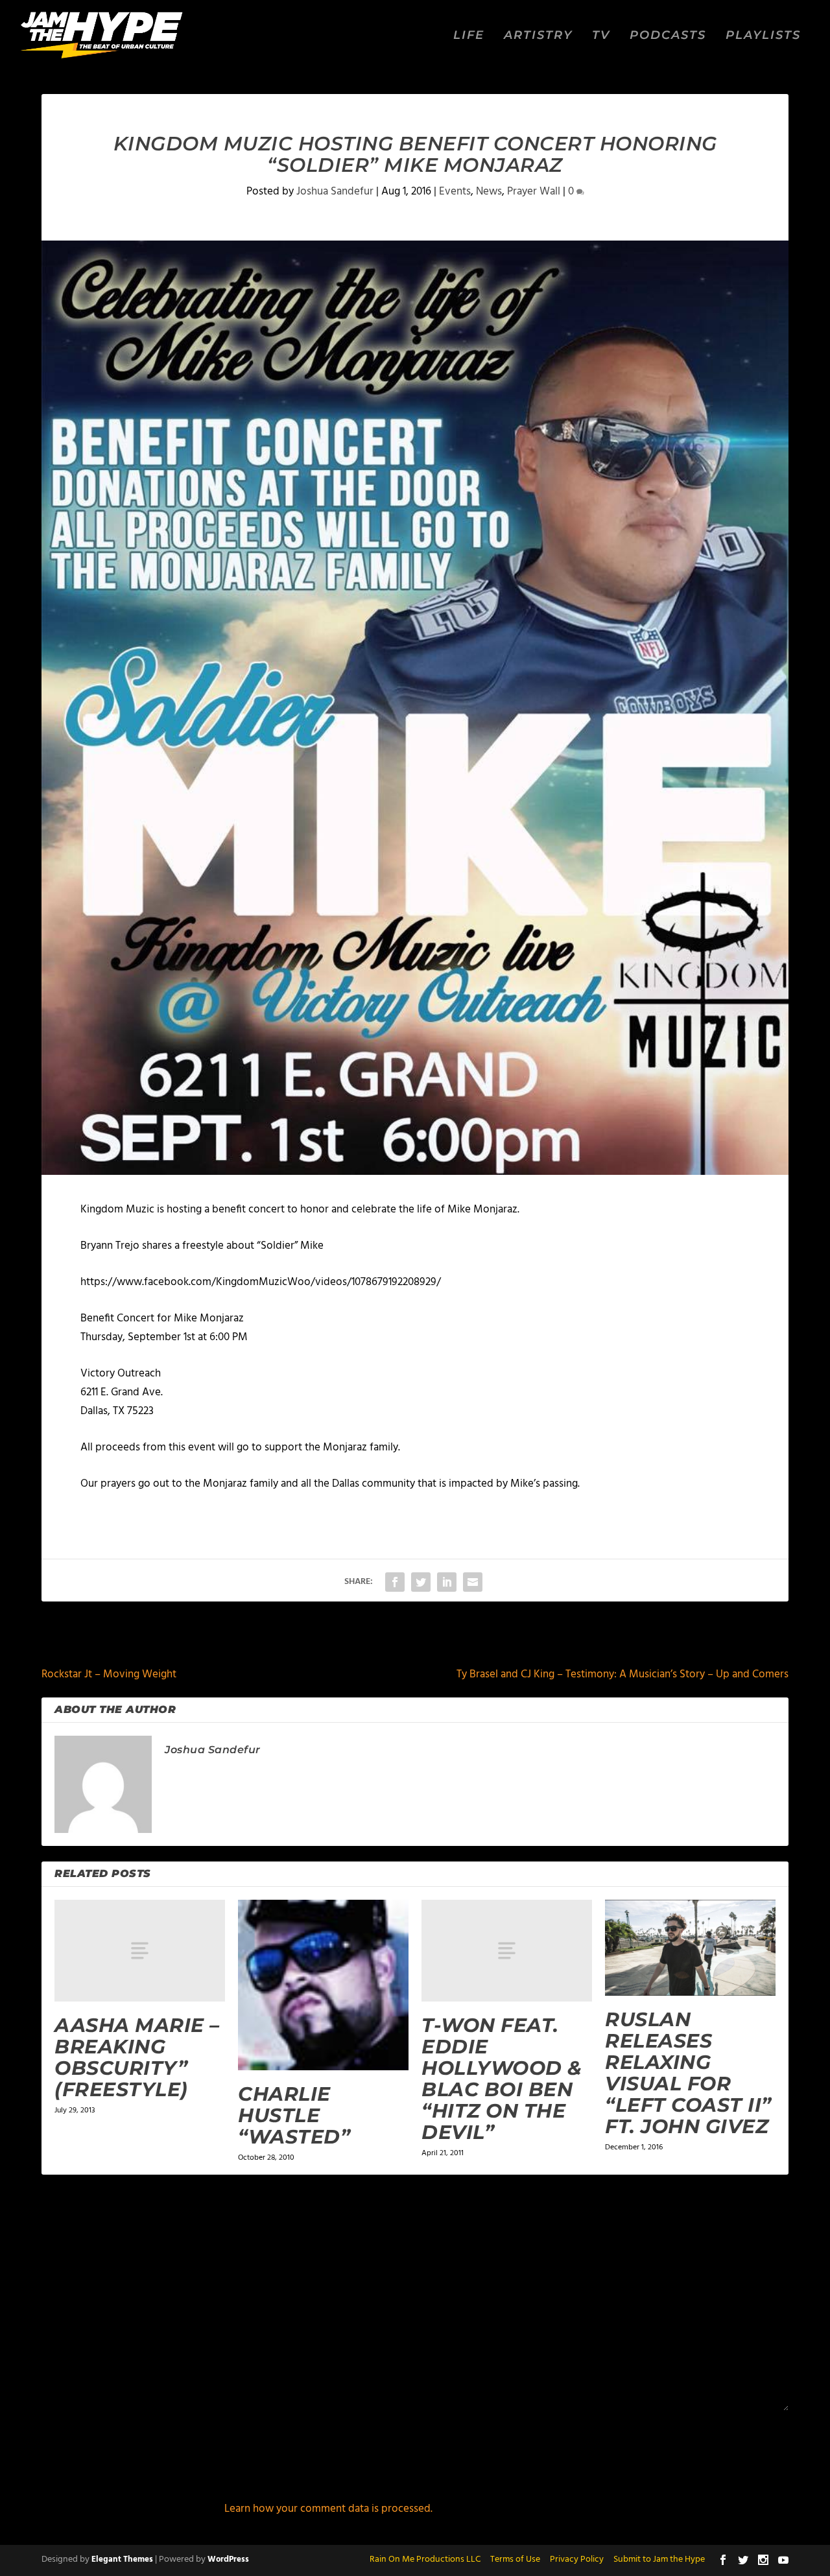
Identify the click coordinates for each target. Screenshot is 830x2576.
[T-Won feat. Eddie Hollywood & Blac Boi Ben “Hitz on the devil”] (507, 1951)
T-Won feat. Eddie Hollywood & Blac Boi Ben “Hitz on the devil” (502, 2079)
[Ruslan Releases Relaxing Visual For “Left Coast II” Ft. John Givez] (690, 1948)
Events (455, 192)
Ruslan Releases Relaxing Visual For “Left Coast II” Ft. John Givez (688, 2073)
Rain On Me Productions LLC (425, 2559)
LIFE (469, 36)
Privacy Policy (577, 2559)
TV (601, 36)
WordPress (228, 2559)
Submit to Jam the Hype (659, 2559)
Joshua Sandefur (335, 192)
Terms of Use (515, 2559)
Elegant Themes (122, 2559)
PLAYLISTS (763, 36)
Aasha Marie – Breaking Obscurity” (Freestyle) (137, 2057)
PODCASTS (668, 36)
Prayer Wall (534, 192)
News (489, 192)
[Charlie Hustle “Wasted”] (323, 1985)
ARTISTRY (538, 36)
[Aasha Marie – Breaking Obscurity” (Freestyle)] (140, 1951)
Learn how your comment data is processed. (328, 2509)
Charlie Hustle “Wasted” (294, 2115)
